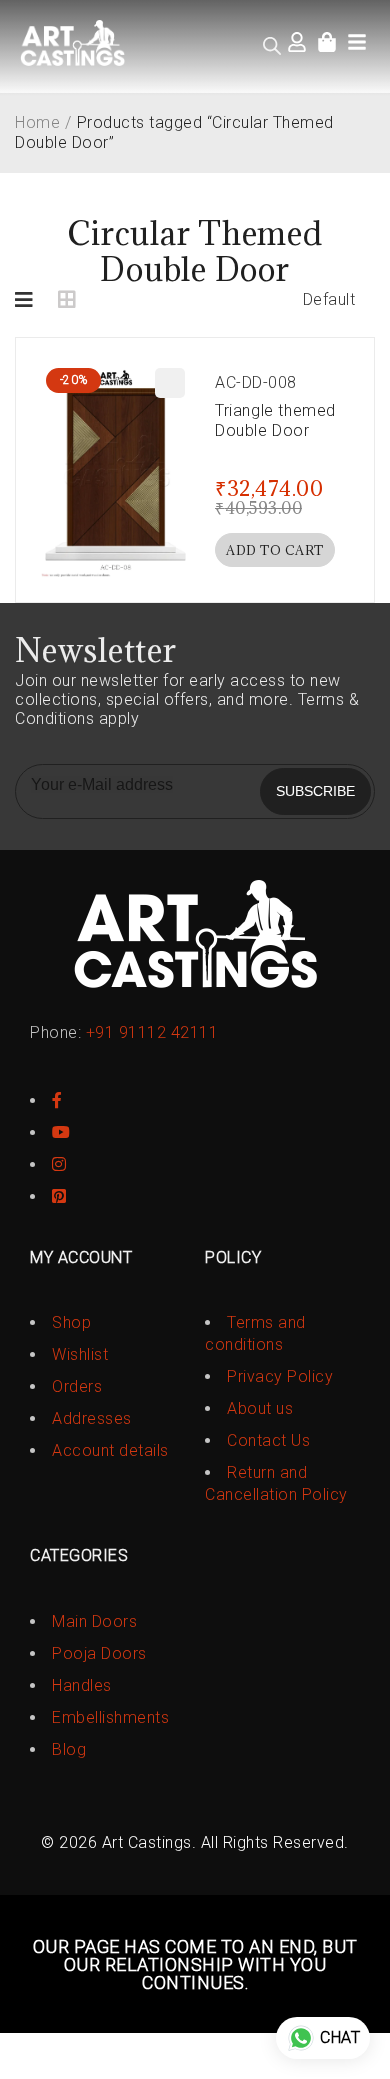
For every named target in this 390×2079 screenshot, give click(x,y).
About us (260, 1408)
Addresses (92, 1418)
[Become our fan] (57, 1100)
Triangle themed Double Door (275, 420)
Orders (77, 1386)
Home (37, 122)
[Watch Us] (61, 1132)
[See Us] (59, 1164)
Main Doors (94, 1621)
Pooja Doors (99, 1653)
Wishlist (80, 1354)
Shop (71, 1322)
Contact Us (268, 1440)
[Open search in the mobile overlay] (272, 46)
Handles (82, 1685)
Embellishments (110, 1717)
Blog (69, 1749)
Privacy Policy (280, 1376)
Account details (110, 1450)
